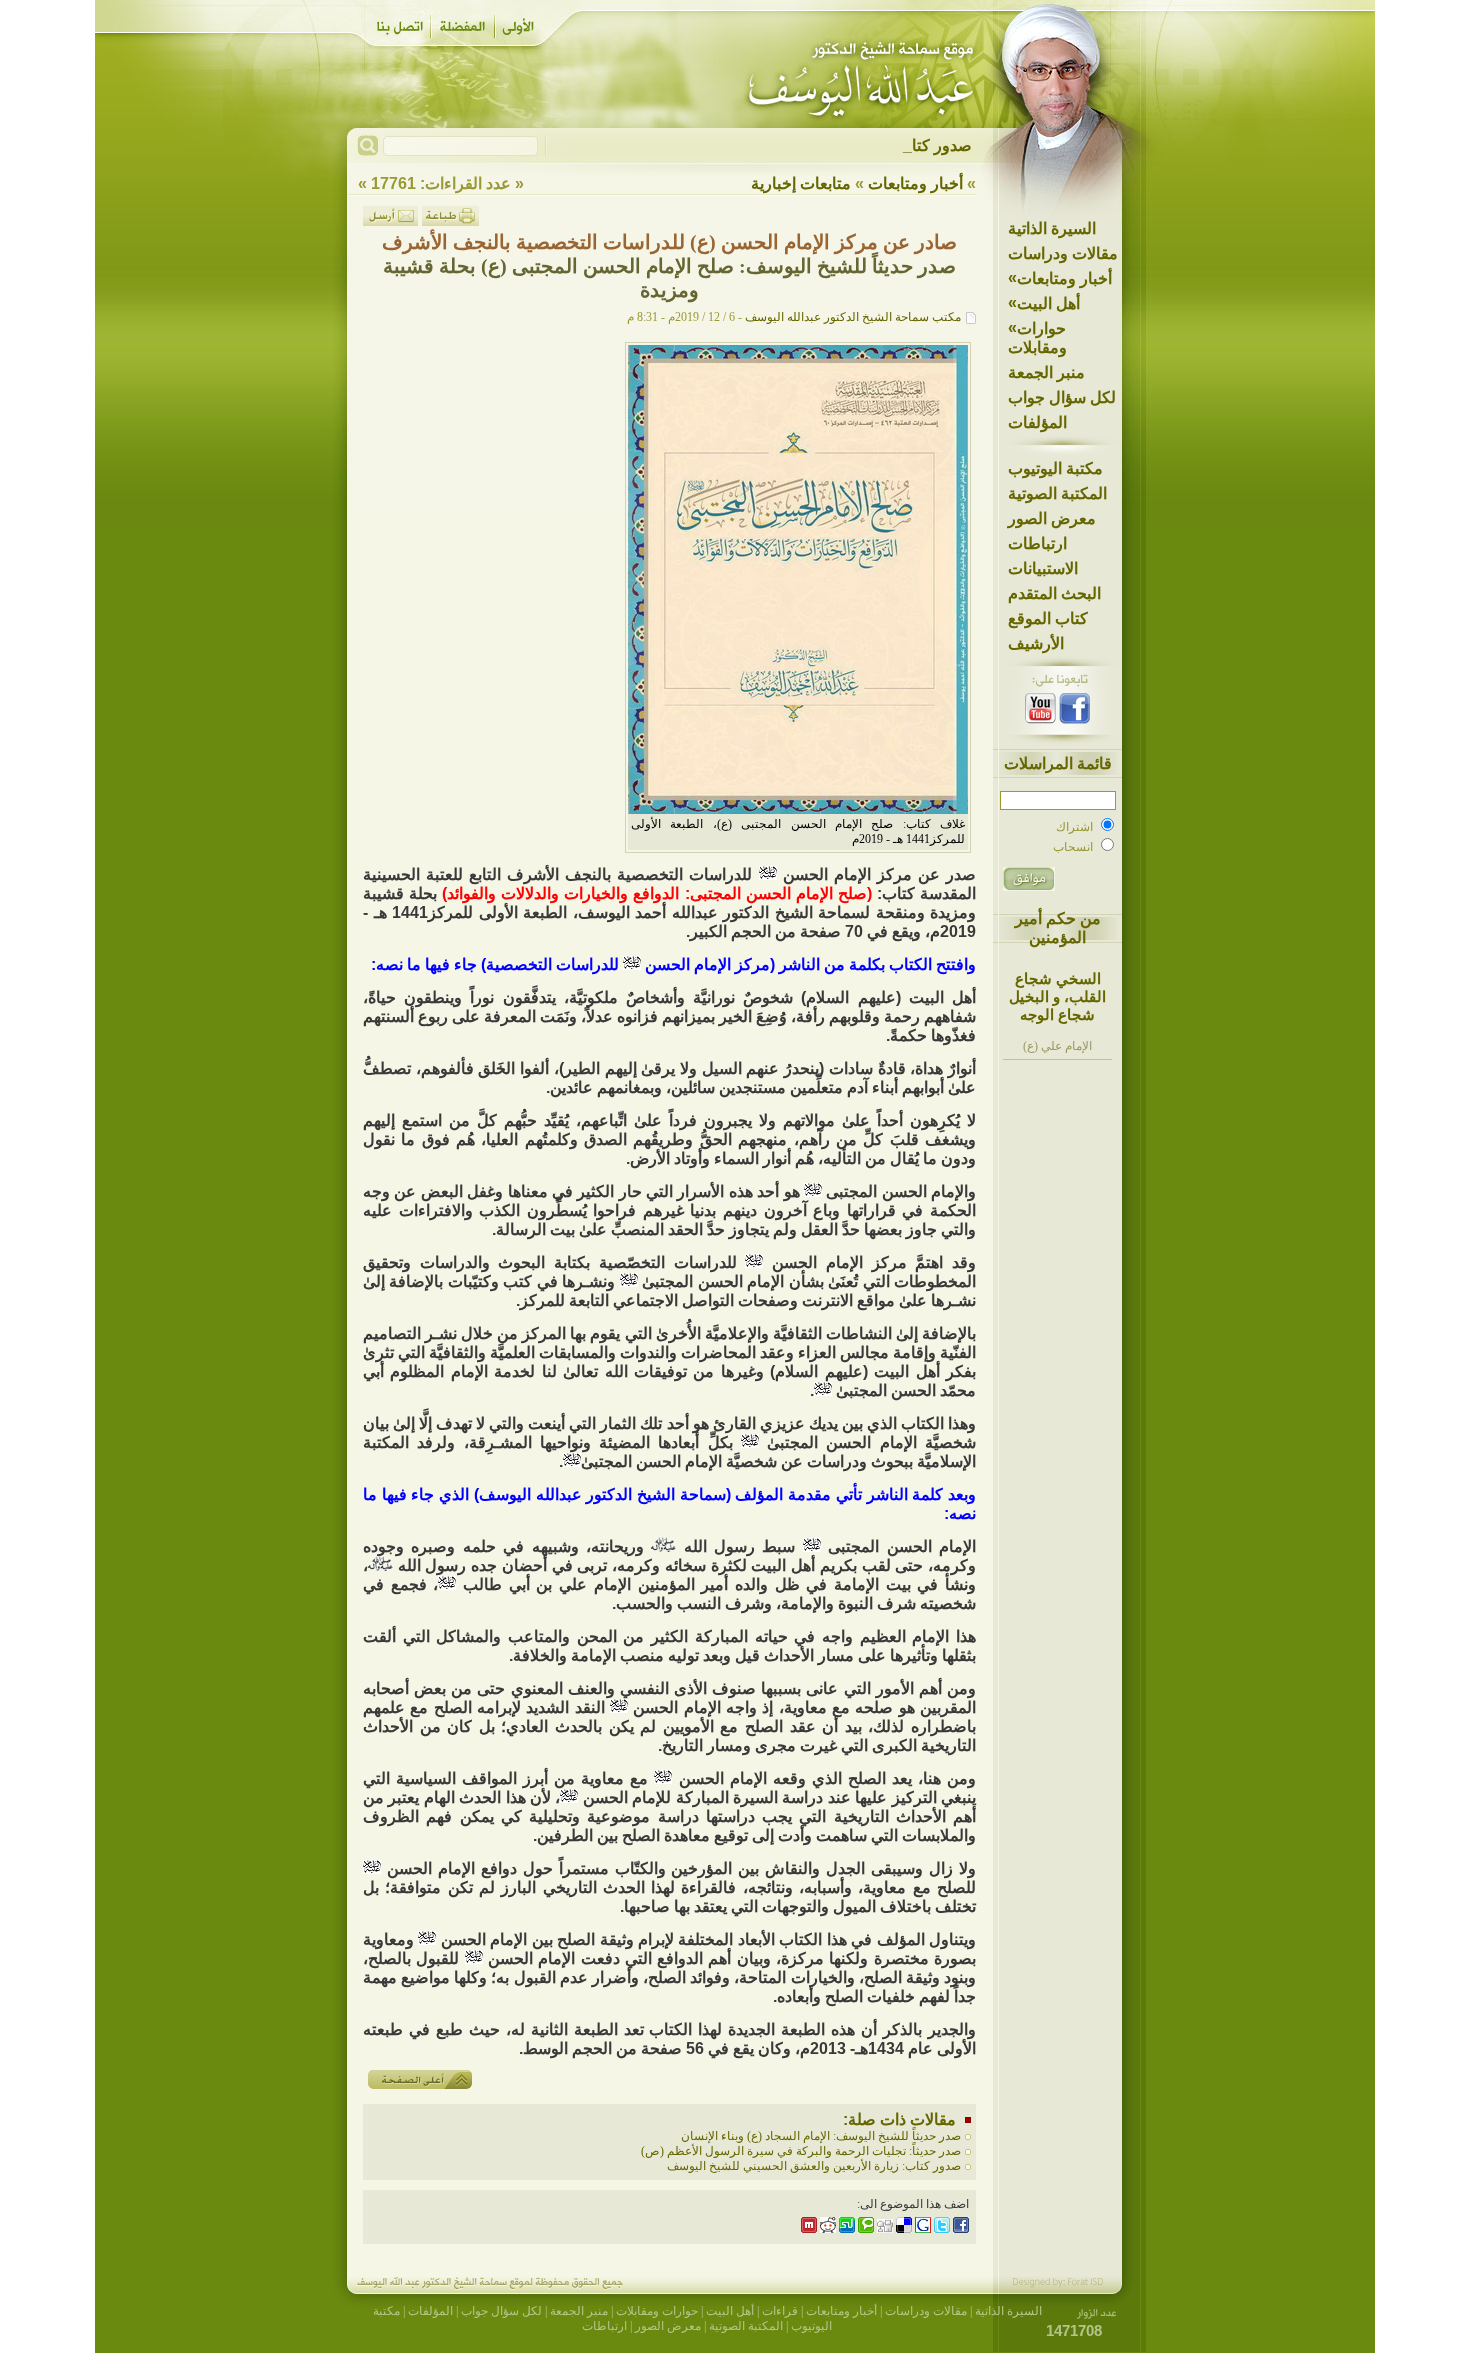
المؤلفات (1037, 422)
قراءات (780, 2311)
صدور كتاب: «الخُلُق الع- (893, 145)
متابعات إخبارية (801, 183)
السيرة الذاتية (1052, 228)
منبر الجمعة (1046, 372)
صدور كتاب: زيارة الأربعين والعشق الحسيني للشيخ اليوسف (814, 2166)
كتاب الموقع (1048, 618)
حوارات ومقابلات (1037, 337)
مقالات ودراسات (1063, 253)
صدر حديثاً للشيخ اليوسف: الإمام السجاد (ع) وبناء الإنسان (821, 2136)
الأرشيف (1036, 643)
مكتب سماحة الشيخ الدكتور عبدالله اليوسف (853, 317)
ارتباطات (1037, 543)
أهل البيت (1044, 303)
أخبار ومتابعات (1060, 278)
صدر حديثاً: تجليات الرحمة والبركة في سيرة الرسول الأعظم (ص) (801, 2151)
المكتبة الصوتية (1057, 493)
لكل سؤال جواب (1062, 397)
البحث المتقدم (1054, 593)
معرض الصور (1052, 518)
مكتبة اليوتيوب (1055, 468)
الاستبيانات (1043, 568)
